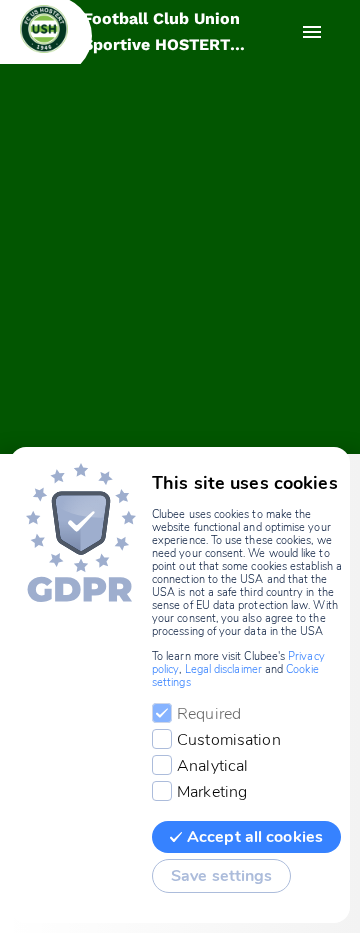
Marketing (212, 792)
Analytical (212, 766)
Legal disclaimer (223, 669)
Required (209, 714)
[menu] (312, 32)
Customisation (229, 740)
